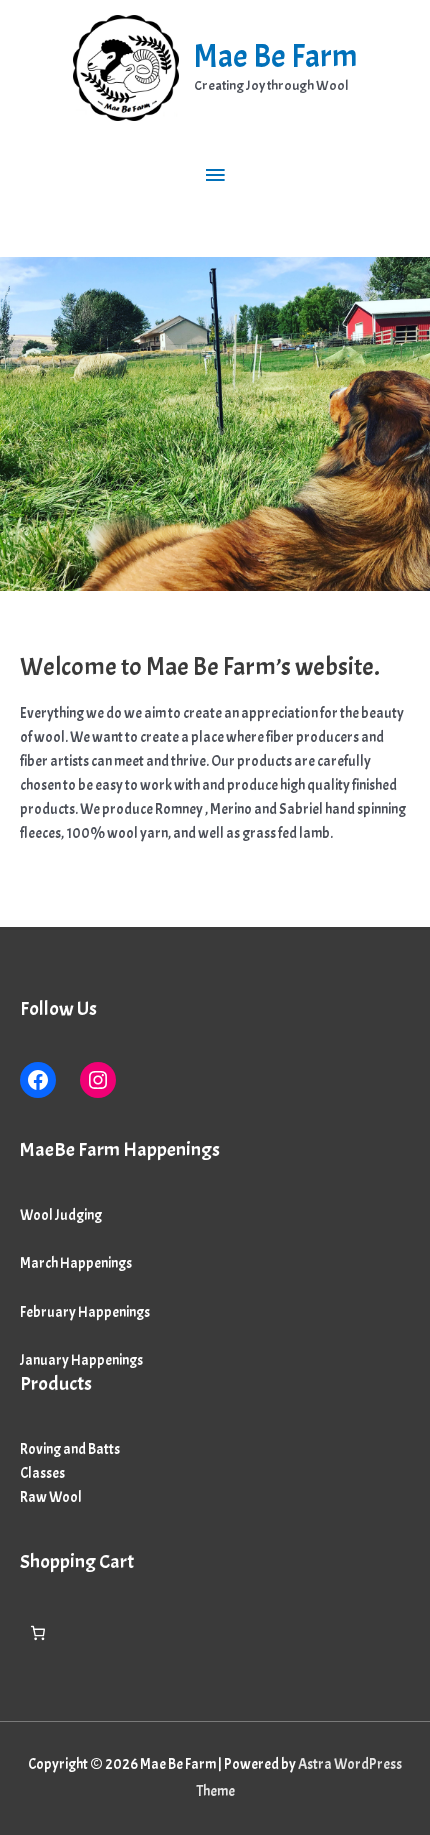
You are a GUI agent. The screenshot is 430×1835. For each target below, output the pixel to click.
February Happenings (85, 1312)
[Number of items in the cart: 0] (38, 1633)
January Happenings (81, 1360)
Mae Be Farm (275, 56)
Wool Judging (61, 1215)
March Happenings (76, 1263)
